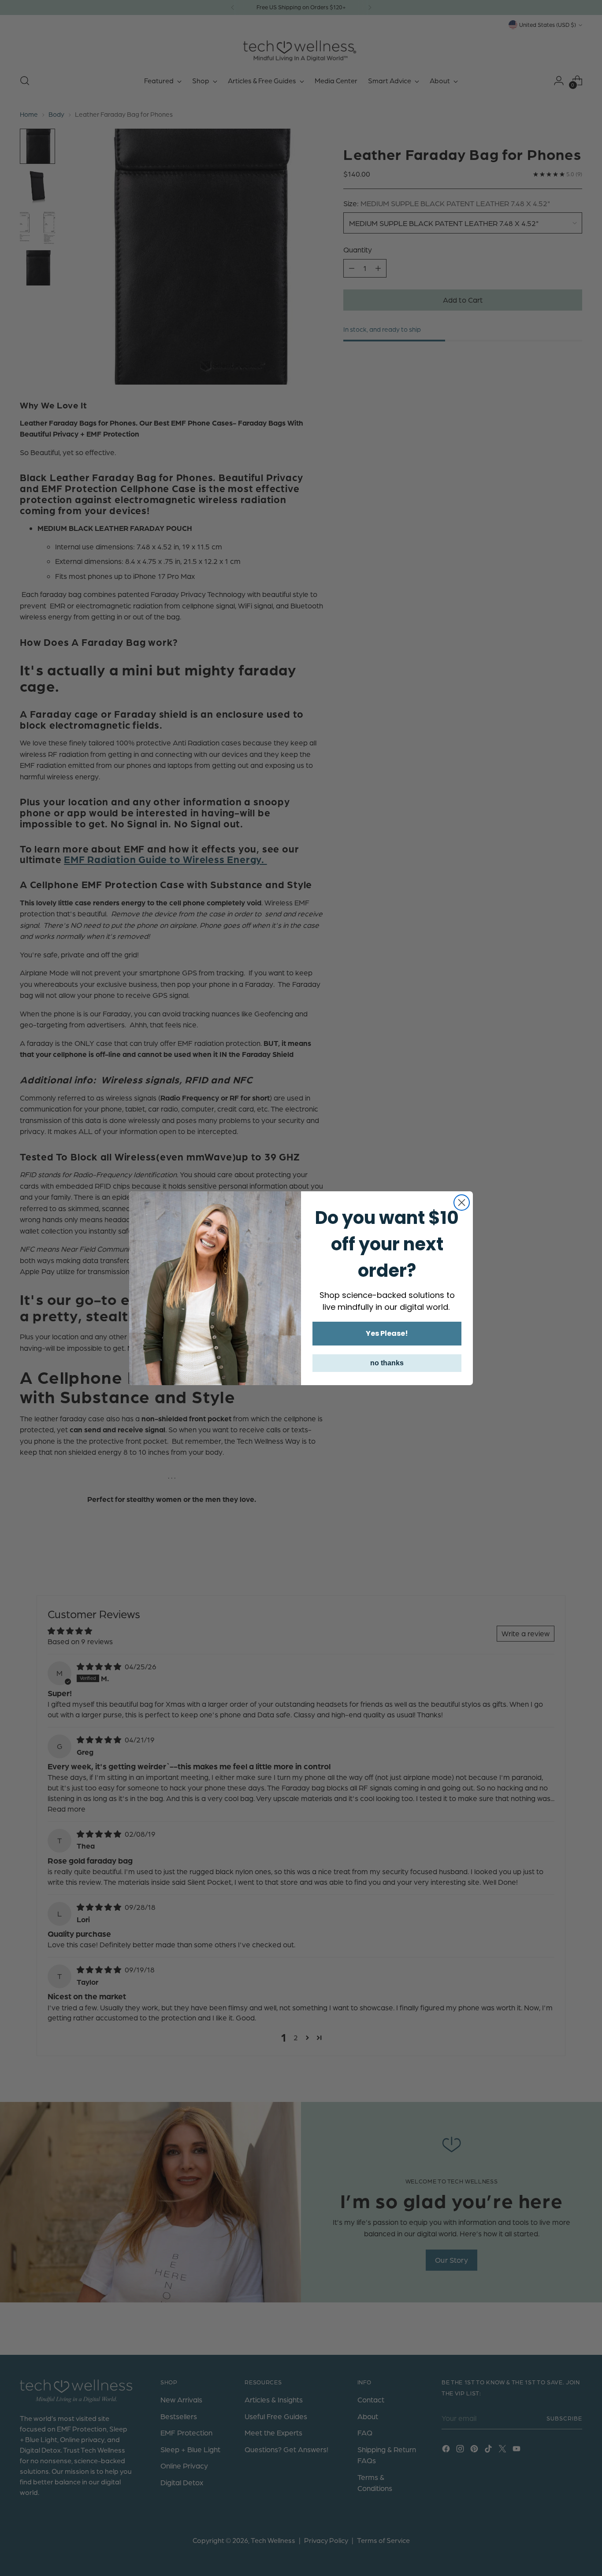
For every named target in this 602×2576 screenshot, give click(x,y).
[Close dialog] (462, 1203)
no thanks (387, 1363)
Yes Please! (387, 1333)
